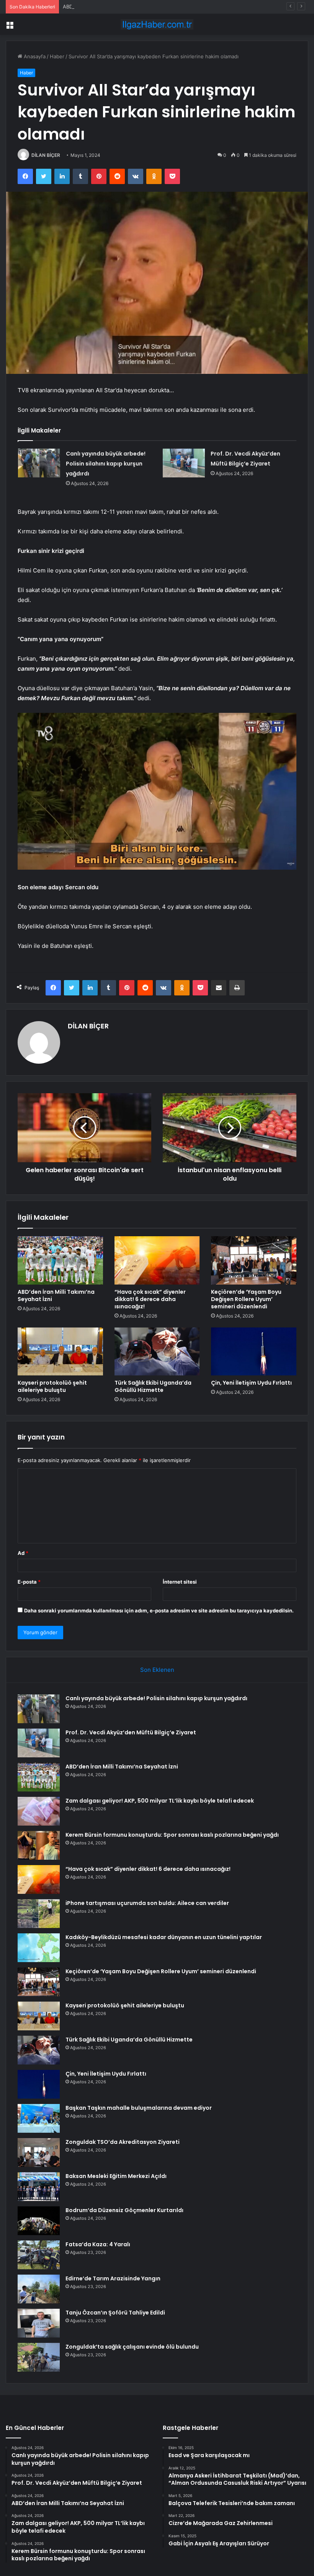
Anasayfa (34, 56)
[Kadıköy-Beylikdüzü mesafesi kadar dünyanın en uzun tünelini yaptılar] (39, 1948)
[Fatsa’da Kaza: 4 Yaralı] (39, 2255)
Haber (57, 56)
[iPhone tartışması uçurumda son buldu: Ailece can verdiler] (39, 1914)
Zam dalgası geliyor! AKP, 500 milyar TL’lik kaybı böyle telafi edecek (160, 1801)
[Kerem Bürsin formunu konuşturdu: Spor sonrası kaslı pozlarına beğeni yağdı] (39, 1845)
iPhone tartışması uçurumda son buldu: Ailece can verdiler (147, 1903)
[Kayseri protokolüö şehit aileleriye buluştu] (60, 1352)
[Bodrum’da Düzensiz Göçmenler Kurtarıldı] (39, 2221)
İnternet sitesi (180, 1582)
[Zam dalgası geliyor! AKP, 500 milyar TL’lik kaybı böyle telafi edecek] (39, 1811)
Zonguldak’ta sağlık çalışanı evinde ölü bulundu (132, 2347)
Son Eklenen (157, 1670)
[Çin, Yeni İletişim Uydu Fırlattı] (254, 1352)
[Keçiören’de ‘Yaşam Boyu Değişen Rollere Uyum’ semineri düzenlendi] (254, 1260)
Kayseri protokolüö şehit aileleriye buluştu (52, 1386)
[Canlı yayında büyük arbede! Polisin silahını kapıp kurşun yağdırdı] (39, 463)
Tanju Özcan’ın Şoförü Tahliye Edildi (115, 2313)
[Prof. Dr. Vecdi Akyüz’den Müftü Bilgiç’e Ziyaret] (184, 463)
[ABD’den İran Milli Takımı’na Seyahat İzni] (60, 1260)
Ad (23, 1553)
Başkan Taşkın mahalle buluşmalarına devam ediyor (139, 2108)
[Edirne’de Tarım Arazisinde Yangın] (39, 2289)
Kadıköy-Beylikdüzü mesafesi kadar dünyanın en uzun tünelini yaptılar (164, 1937)
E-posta (29, 1582)
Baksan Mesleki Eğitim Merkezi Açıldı (116, 2176)
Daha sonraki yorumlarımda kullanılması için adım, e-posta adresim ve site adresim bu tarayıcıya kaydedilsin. (159, 1610)
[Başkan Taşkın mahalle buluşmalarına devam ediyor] (39, 2118)
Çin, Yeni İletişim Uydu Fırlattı (251, 1383)
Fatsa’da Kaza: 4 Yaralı (98, 2244)
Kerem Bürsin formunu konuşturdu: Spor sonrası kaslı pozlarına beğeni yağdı (172, 1835)
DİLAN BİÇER (46, 155)
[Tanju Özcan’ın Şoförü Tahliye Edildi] (39, 2323)
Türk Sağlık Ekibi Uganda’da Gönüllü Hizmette (153, 1386)
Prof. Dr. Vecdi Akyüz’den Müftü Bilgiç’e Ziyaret (131, 1732)
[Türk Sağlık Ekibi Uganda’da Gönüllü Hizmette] (157, 1352)
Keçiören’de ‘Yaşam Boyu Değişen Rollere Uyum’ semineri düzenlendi (246, 1299)
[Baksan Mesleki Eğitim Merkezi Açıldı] (39, 2187)
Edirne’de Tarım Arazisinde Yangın (113, 2278)
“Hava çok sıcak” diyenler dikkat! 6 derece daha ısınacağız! (150, 1299)
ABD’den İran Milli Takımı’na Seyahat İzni (110, 7)
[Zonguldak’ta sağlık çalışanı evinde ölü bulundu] (39, 2357)
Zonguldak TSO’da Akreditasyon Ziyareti (123, 2142)
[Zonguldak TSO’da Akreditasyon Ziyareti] (39, 2152)
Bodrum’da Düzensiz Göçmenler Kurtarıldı (124, 2210)
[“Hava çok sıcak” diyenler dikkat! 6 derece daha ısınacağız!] (157, 1260)
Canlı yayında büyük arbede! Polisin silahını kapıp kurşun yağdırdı (106, 464)
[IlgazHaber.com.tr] (157, 24)
